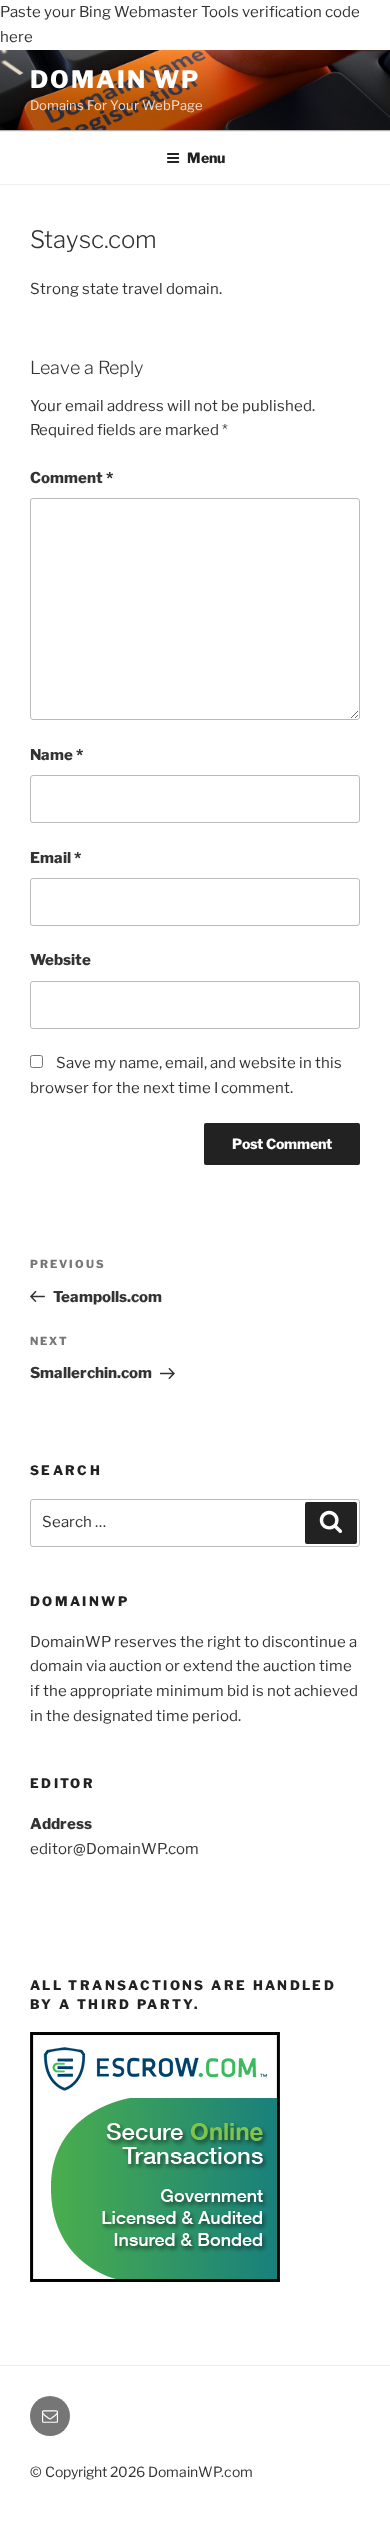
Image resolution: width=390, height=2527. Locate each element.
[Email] (50, 2416)
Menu (206, 157)
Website (60, 960)
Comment (71, 478)
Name (56, 755)
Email (55, 858)
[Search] (331, 1523)
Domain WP (115, 79)
